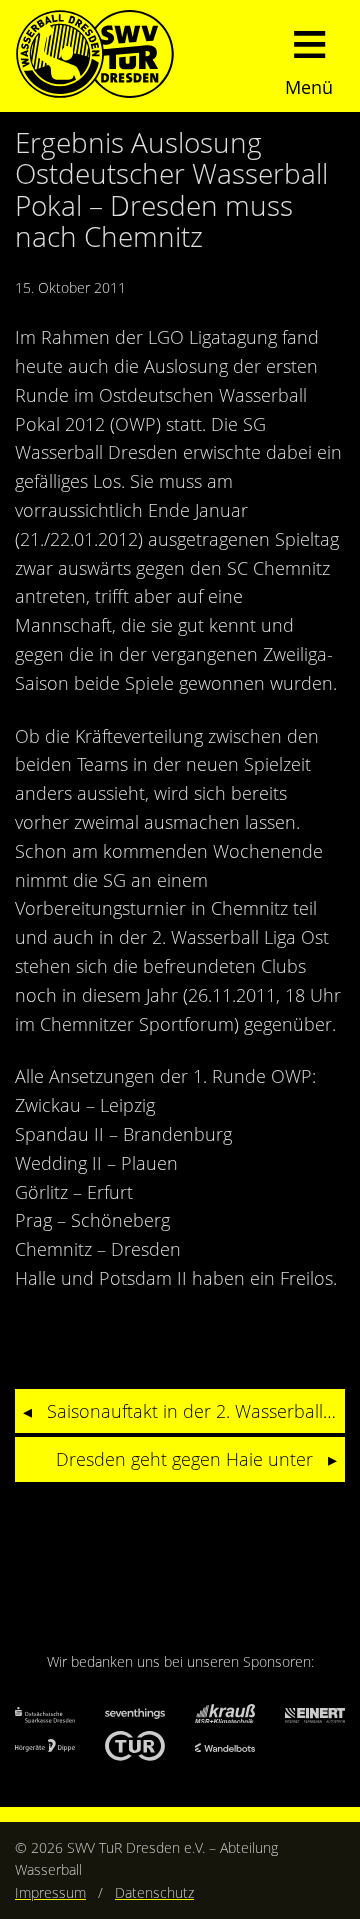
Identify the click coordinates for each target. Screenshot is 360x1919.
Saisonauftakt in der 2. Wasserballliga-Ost (196, 1411)
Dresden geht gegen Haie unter (184, 1459)
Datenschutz (154, 1892)
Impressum (50, 1892)
